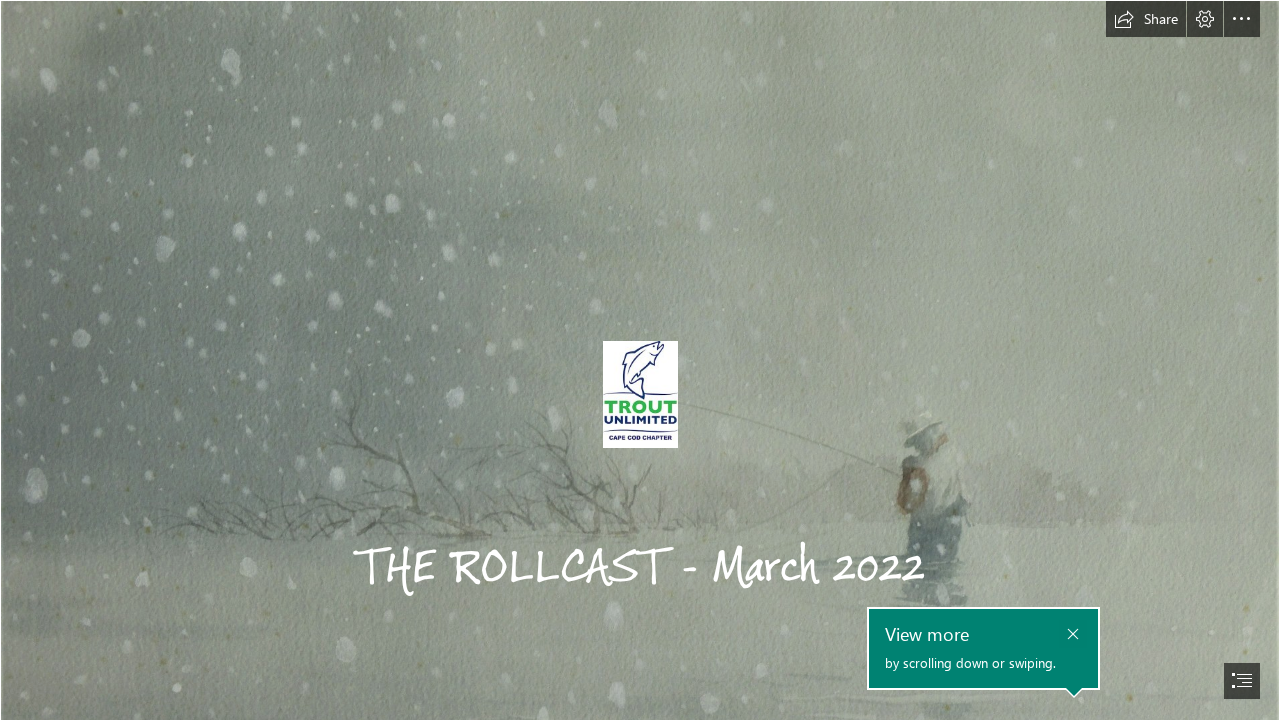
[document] (640, 360)
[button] (1146, 19)
